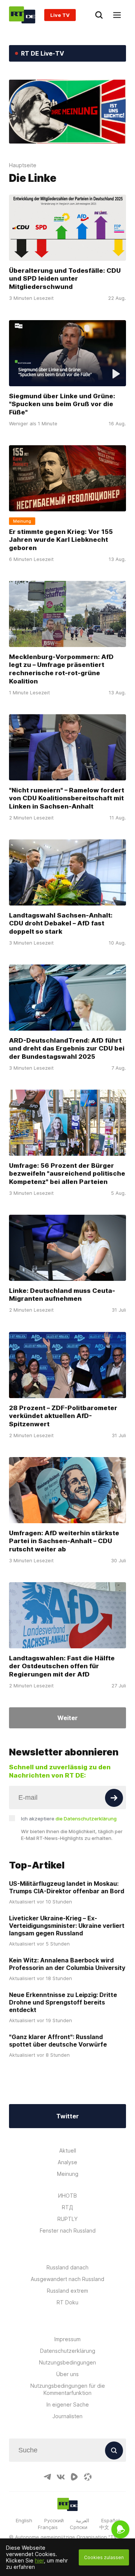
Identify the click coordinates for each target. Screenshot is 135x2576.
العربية (82, 2520)
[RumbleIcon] (74, 2477)
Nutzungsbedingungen (67, 2362)
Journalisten (67, 2416)
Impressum (67, 2339)
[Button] (114, 1798)
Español (110, 2520)
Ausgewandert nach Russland (67, 2279)
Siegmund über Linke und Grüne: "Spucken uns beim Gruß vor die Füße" (62, 404)
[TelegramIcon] (47, 2477)
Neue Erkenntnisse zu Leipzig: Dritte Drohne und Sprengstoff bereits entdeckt (63, 2002)
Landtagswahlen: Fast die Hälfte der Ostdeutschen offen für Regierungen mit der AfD (62, 1666)
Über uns (67, 2374)
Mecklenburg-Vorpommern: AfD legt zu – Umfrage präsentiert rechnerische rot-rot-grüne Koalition (61, 669)
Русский (54, 2520)
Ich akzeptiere (69, 1819)
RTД (67, 2207)
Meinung (68, 2174)
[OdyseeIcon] (88, 2477)
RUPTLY (67, 2219)
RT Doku (67, 2302)
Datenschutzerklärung (68, 2351)
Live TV (60, 15)
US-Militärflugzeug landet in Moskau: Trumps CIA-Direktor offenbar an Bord (67, 1887)
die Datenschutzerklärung (86, 1819)
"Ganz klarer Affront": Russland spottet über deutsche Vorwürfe (58, 2041)
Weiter (67, 1718)
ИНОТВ (67, 2196)
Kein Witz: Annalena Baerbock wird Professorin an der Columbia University (67, 1964)
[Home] (22, 15)
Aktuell (68, 2150)
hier (39, 2560)
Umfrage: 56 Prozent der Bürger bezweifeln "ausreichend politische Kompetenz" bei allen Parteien (67, 1174)
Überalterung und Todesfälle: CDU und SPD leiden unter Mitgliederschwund (65, 279)
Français (48, 2527)
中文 (104, 2527)
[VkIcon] (61, 2477)
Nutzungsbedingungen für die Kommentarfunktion (68, 2389)
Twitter (67, 2116)
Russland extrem (67, 2291)
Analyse (67, 2162)
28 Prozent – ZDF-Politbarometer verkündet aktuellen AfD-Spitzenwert (63, 1416)
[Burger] (117, 15)
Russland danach (67, 2267)
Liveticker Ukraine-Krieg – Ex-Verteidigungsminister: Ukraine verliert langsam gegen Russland (67, 1926)
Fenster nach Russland (68, 2231)
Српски (79, 2527)
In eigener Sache (68, 2404)
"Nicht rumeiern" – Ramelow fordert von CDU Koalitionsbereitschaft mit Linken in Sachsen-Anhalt (67, 798)
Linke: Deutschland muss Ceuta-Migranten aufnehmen (62, 1295)
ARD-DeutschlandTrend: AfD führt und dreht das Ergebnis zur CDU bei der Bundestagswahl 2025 (67, 1049)
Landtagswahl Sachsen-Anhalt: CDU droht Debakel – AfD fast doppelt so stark (61, 923)
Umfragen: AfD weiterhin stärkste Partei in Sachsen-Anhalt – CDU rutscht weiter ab (64, 1541)
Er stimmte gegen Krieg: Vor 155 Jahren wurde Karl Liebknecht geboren (61, 540)
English (24, 2520)
